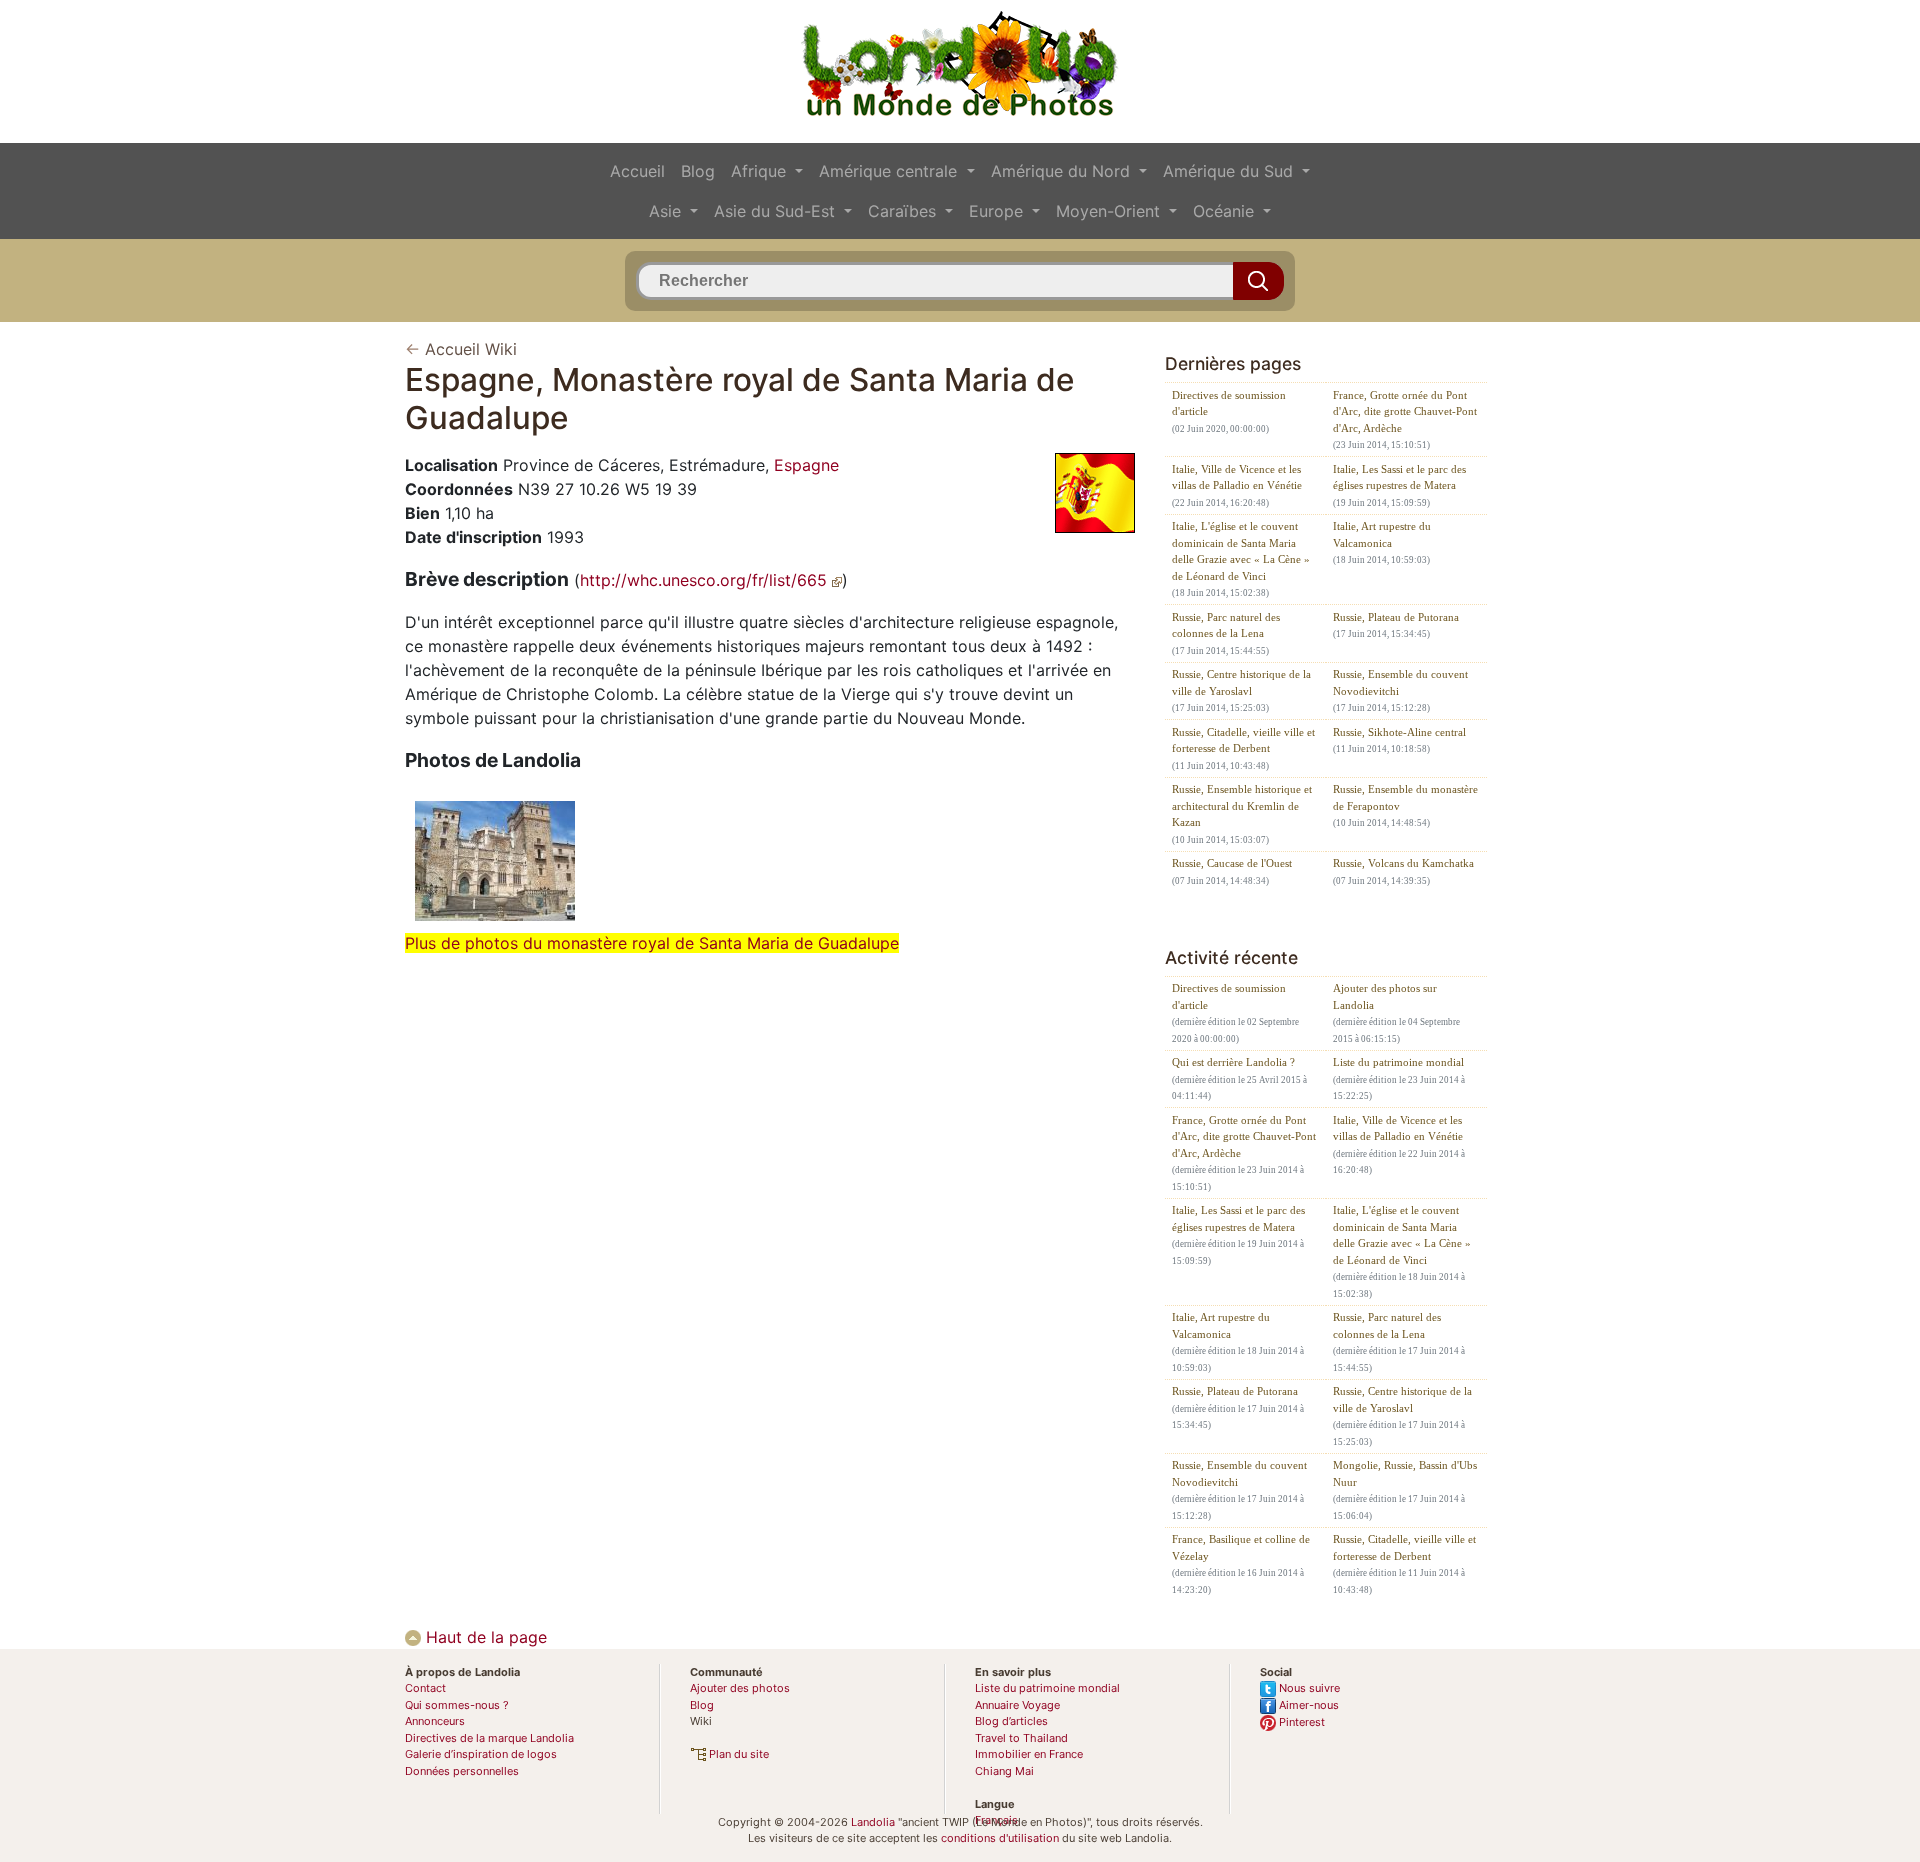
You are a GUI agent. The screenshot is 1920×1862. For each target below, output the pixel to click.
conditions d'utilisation (1000, 1838)
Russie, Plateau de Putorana (1396, 617)
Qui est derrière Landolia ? (1233, 1062)
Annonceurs (435, 1721)
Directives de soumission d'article (1229, 403)
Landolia (873, 1822)
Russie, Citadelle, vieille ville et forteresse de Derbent (1243, 740)
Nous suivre (1308, 1688)
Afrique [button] (761, 171)
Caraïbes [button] (904, 211)
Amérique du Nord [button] (1063, 171)
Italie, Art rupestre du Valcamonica (1382, 534)
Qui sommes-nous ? (457, 1705)
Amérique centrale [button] (890, 171)
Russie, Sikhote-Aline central (1399, 732)
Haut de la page (484, 1637)
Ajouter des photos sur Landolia (1385, 996)
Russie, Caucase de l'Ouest (1232, 863)
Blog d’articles (1011, 1721)
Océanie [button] (1226, 211)
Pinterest (1300, 1722)
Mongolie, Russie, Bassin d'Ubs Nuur (1405, 1473)
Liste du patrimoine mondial (1398, 1062)
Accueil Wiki (471, 349)
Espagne (806, 465)
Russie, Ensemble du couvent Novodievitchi (1400, 682)
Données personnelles (462, 1771)
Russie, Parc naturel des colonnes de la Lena (1226, 625)
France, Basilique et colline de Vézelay (1241, 1547)
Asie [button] (667, 211)
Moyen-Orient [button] (1110, 211)
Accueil (637, 171)
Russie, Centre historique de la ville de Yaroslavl (1241, 682)
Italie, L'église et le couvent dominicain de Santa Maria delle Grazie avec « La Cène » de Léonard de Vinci (1241, 551)
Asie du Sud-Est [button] (777, 211)
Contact (425, 1688)
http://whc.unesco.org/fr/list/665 (706, 580)
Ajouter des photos (740, 1688)
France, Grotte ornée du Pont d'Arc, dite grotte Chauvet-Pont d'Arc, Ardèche (1405, 411)
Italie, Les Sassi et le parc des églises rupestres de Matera (1399, 477)
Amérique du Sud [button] (1230, 171)
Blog (698, 171)
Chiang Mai (1004, 1771)
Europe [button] (998, 211)
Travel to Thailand (1021, 1738)
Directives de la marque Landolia (489, 1738)
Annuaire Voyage (1017, 1705)
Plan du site (737, 1754)
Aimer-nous (1307, 1705)
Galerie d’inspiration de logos (481, 1754)
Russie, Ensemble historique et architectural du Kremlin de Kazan (1242, 805)
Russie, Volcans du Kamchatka (1403, 863)
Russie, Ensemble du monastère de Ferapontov (1405, 797)
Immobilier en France (1029, 1754)
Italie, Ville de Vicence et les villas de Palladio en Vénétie (1237, 477)
